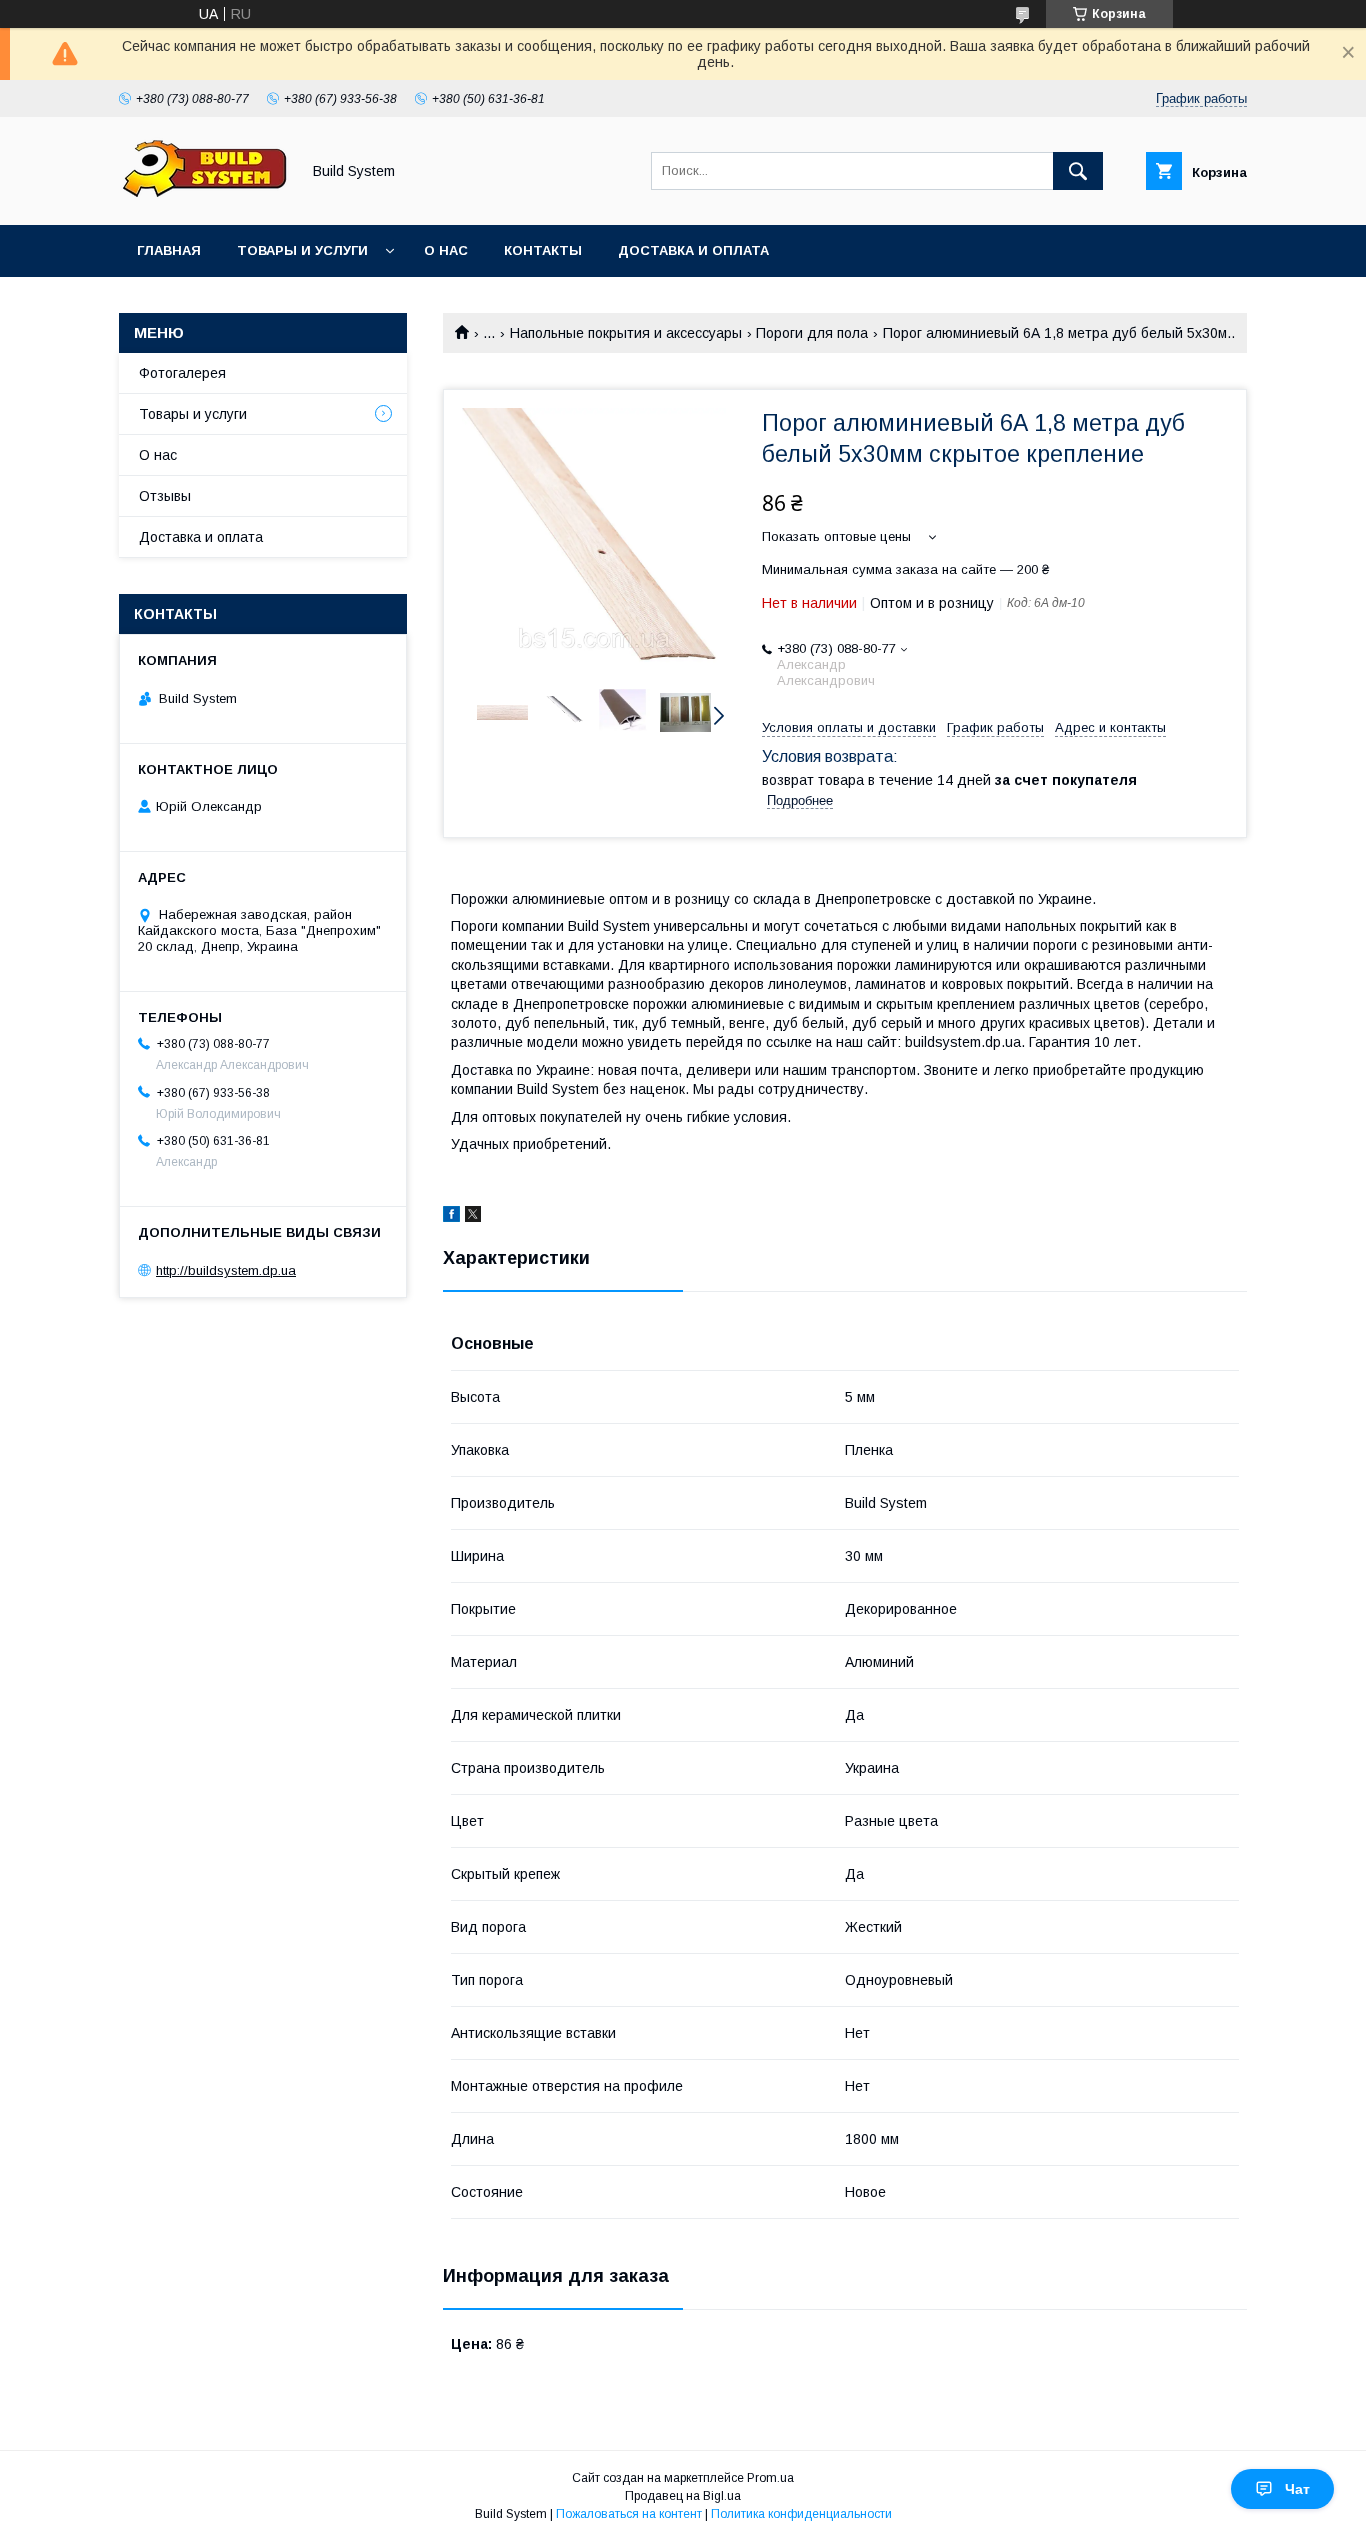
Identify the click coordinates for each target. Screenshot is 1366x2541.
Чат (1297, 2489)
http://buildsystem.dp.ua (226, 1270)
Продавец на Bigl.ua (683, 2496)
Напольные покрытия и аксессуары (626, 333)
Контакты (543, 250)
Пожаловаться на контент (629, 2514)
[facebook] (451, 1217)
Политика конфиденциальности (801, 2514)
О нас (446, 250)
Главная (169, 250)
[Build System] (204, 199)
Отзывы (165, 496)
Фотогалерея (182, 373)
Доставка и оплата (693, 250)
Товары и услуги (302, 250)
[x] (473, 1217)
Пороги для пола (812, 333)
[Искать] (1078, 171)
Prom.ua (770, 2478)
